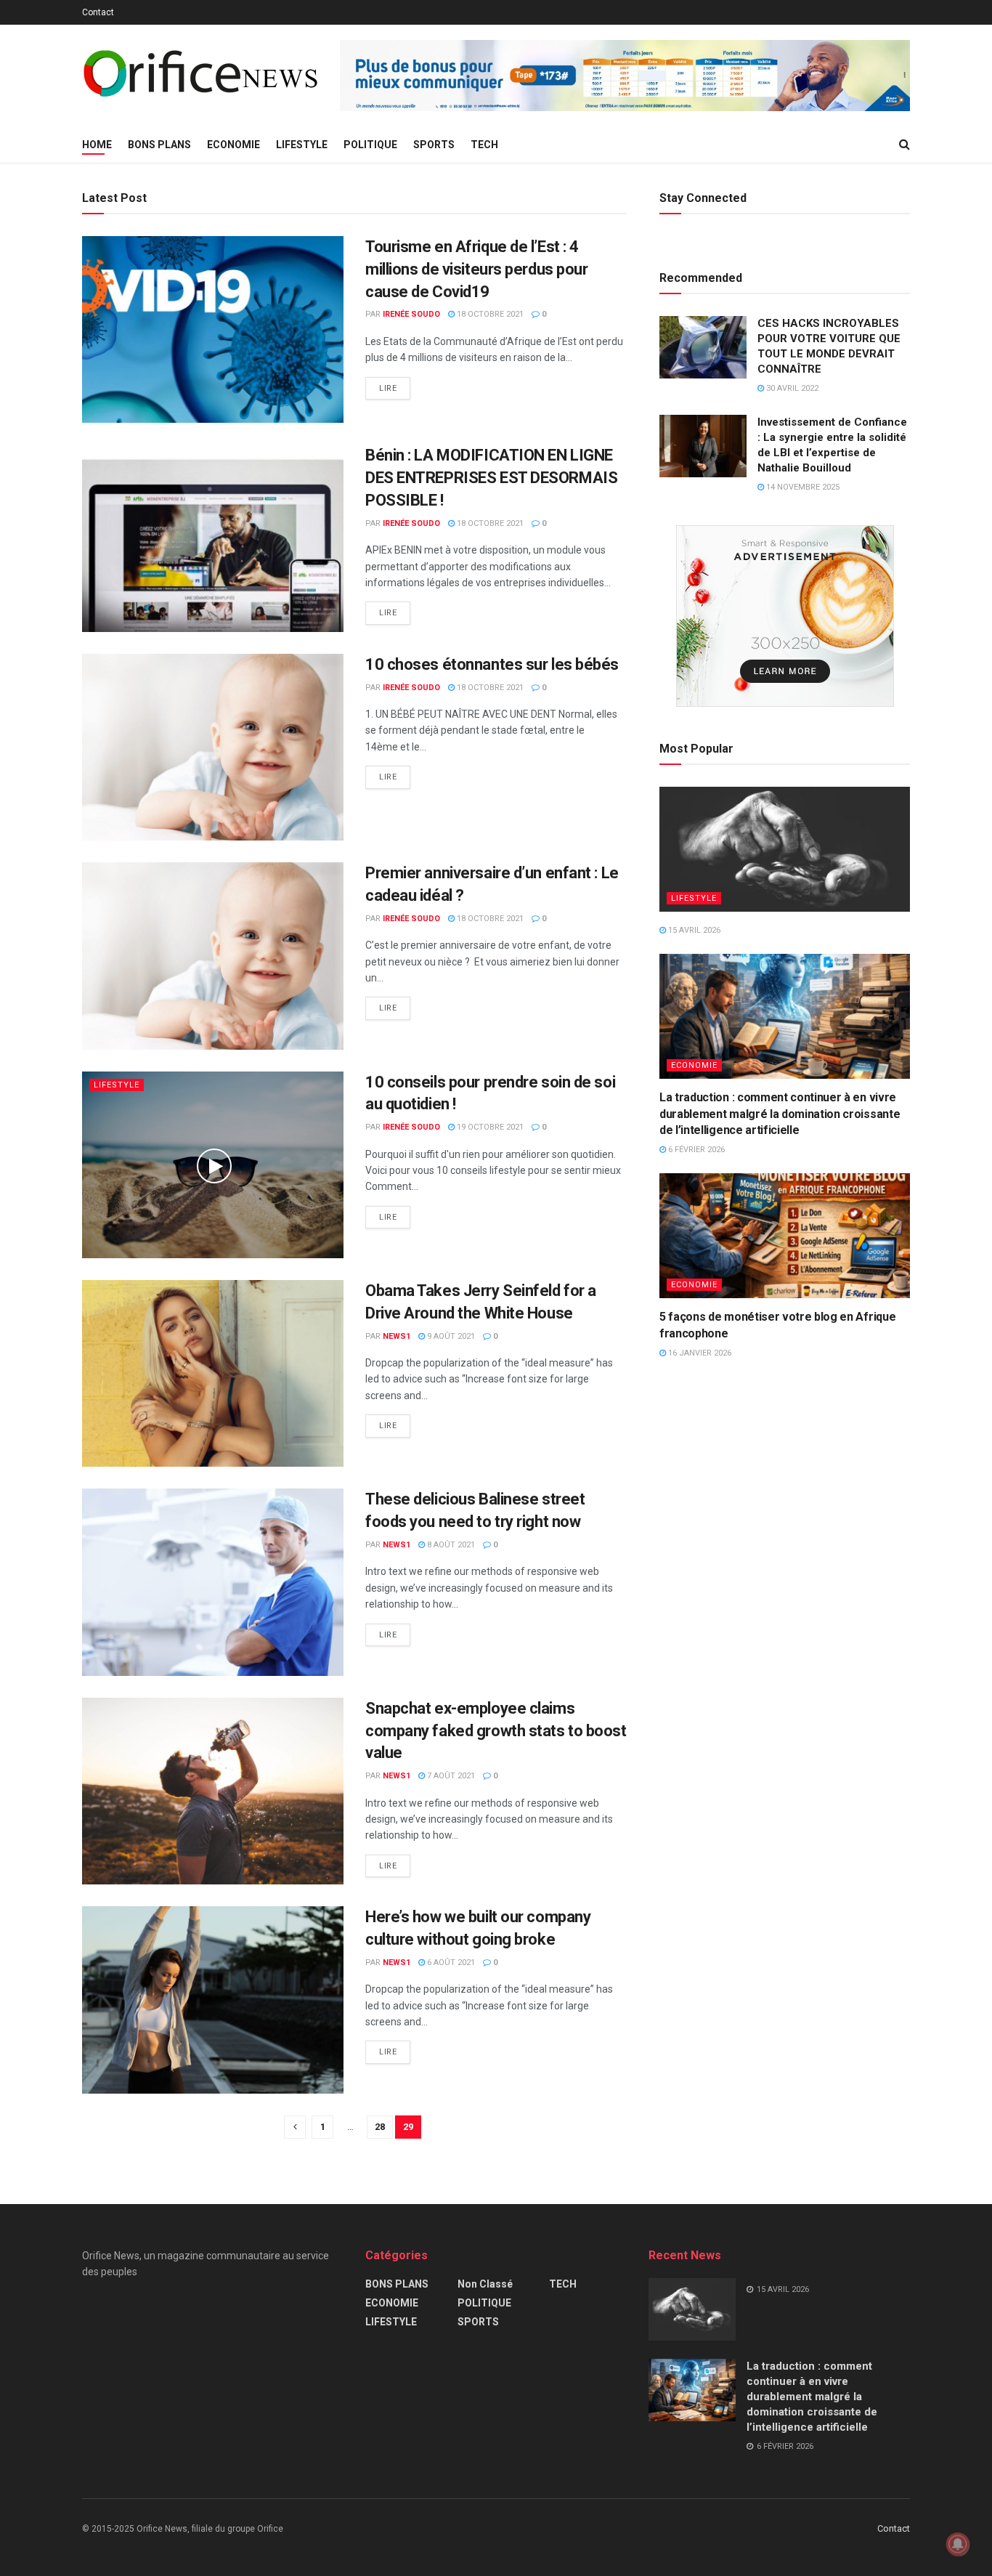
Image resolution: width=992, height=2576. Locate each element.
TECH (484, 145)
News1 (397, 1336)
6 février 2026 (695, 1150)
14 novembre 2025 (802, 487)
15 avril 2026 (693, 930)
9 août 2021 (450, 1336)
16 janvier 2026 (699, 1353)
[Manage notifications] (958, 2544)
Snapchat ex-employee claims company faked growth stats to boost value (496, 1731)
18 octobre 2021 (489, 314)
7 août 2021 (450, 1776)
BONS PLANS (159, 145)
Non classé (485, 2284)
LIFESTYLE (302, 145)
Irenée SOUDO (411, 314)
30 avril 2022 (791, 388)
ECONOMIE (233, 145)
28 (380, 2127)
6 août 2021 (450, 1963)
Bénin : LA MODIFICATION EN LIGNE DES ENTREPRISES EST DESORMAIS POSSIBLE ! (491, 478)
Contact (98, 12)
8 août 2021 (450, 1545)
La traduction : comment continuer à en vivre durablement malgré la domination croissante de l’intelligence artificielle (780, 1114)
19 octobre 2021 (489, 1127)
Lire (388, 388)
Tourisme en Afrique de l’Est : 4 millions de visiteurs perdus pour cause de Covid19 (476, 269)
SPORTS (434, 145)
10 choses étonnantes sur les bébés (492, 664)
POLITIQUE (370, 145)
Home (97, 145)
